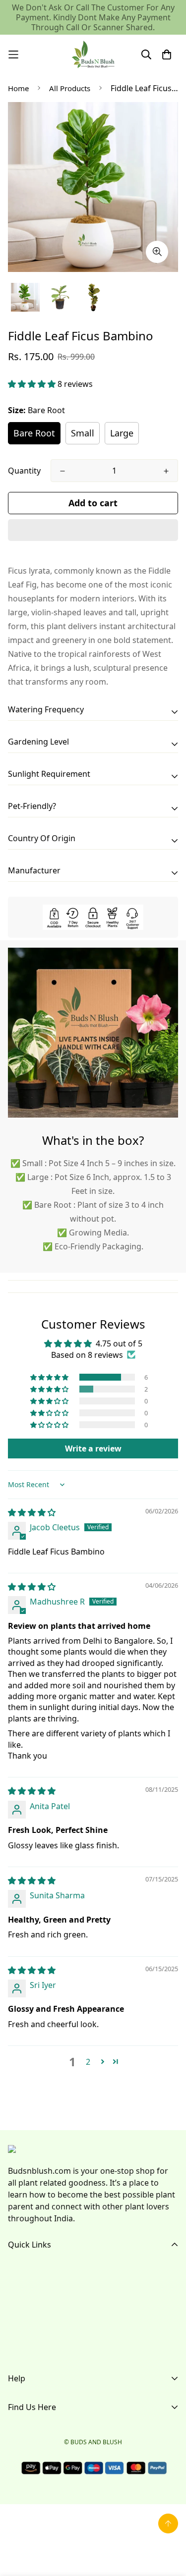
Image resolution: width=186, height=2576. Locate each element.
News (18, 2350)
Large (122, 433)
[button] (33, 384)
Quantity (24, 471)
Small (83, 433)
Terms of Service (39, 2420)
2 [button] (88, 2062)
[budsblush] (93, 54)
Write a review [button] (93, 1449)
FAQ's (19, 2303)
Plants (20, 2318)
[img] (32, 1512)
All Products (70, 88)
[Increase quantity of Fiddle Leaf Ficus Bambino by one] (166, 471)
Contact (23, 2334)
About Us (25, 2287)
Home (18, 88)
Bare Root (34, 433)
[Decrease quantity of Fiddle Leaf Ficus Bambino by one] (62, 471)
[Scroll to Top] (168, 2523)
